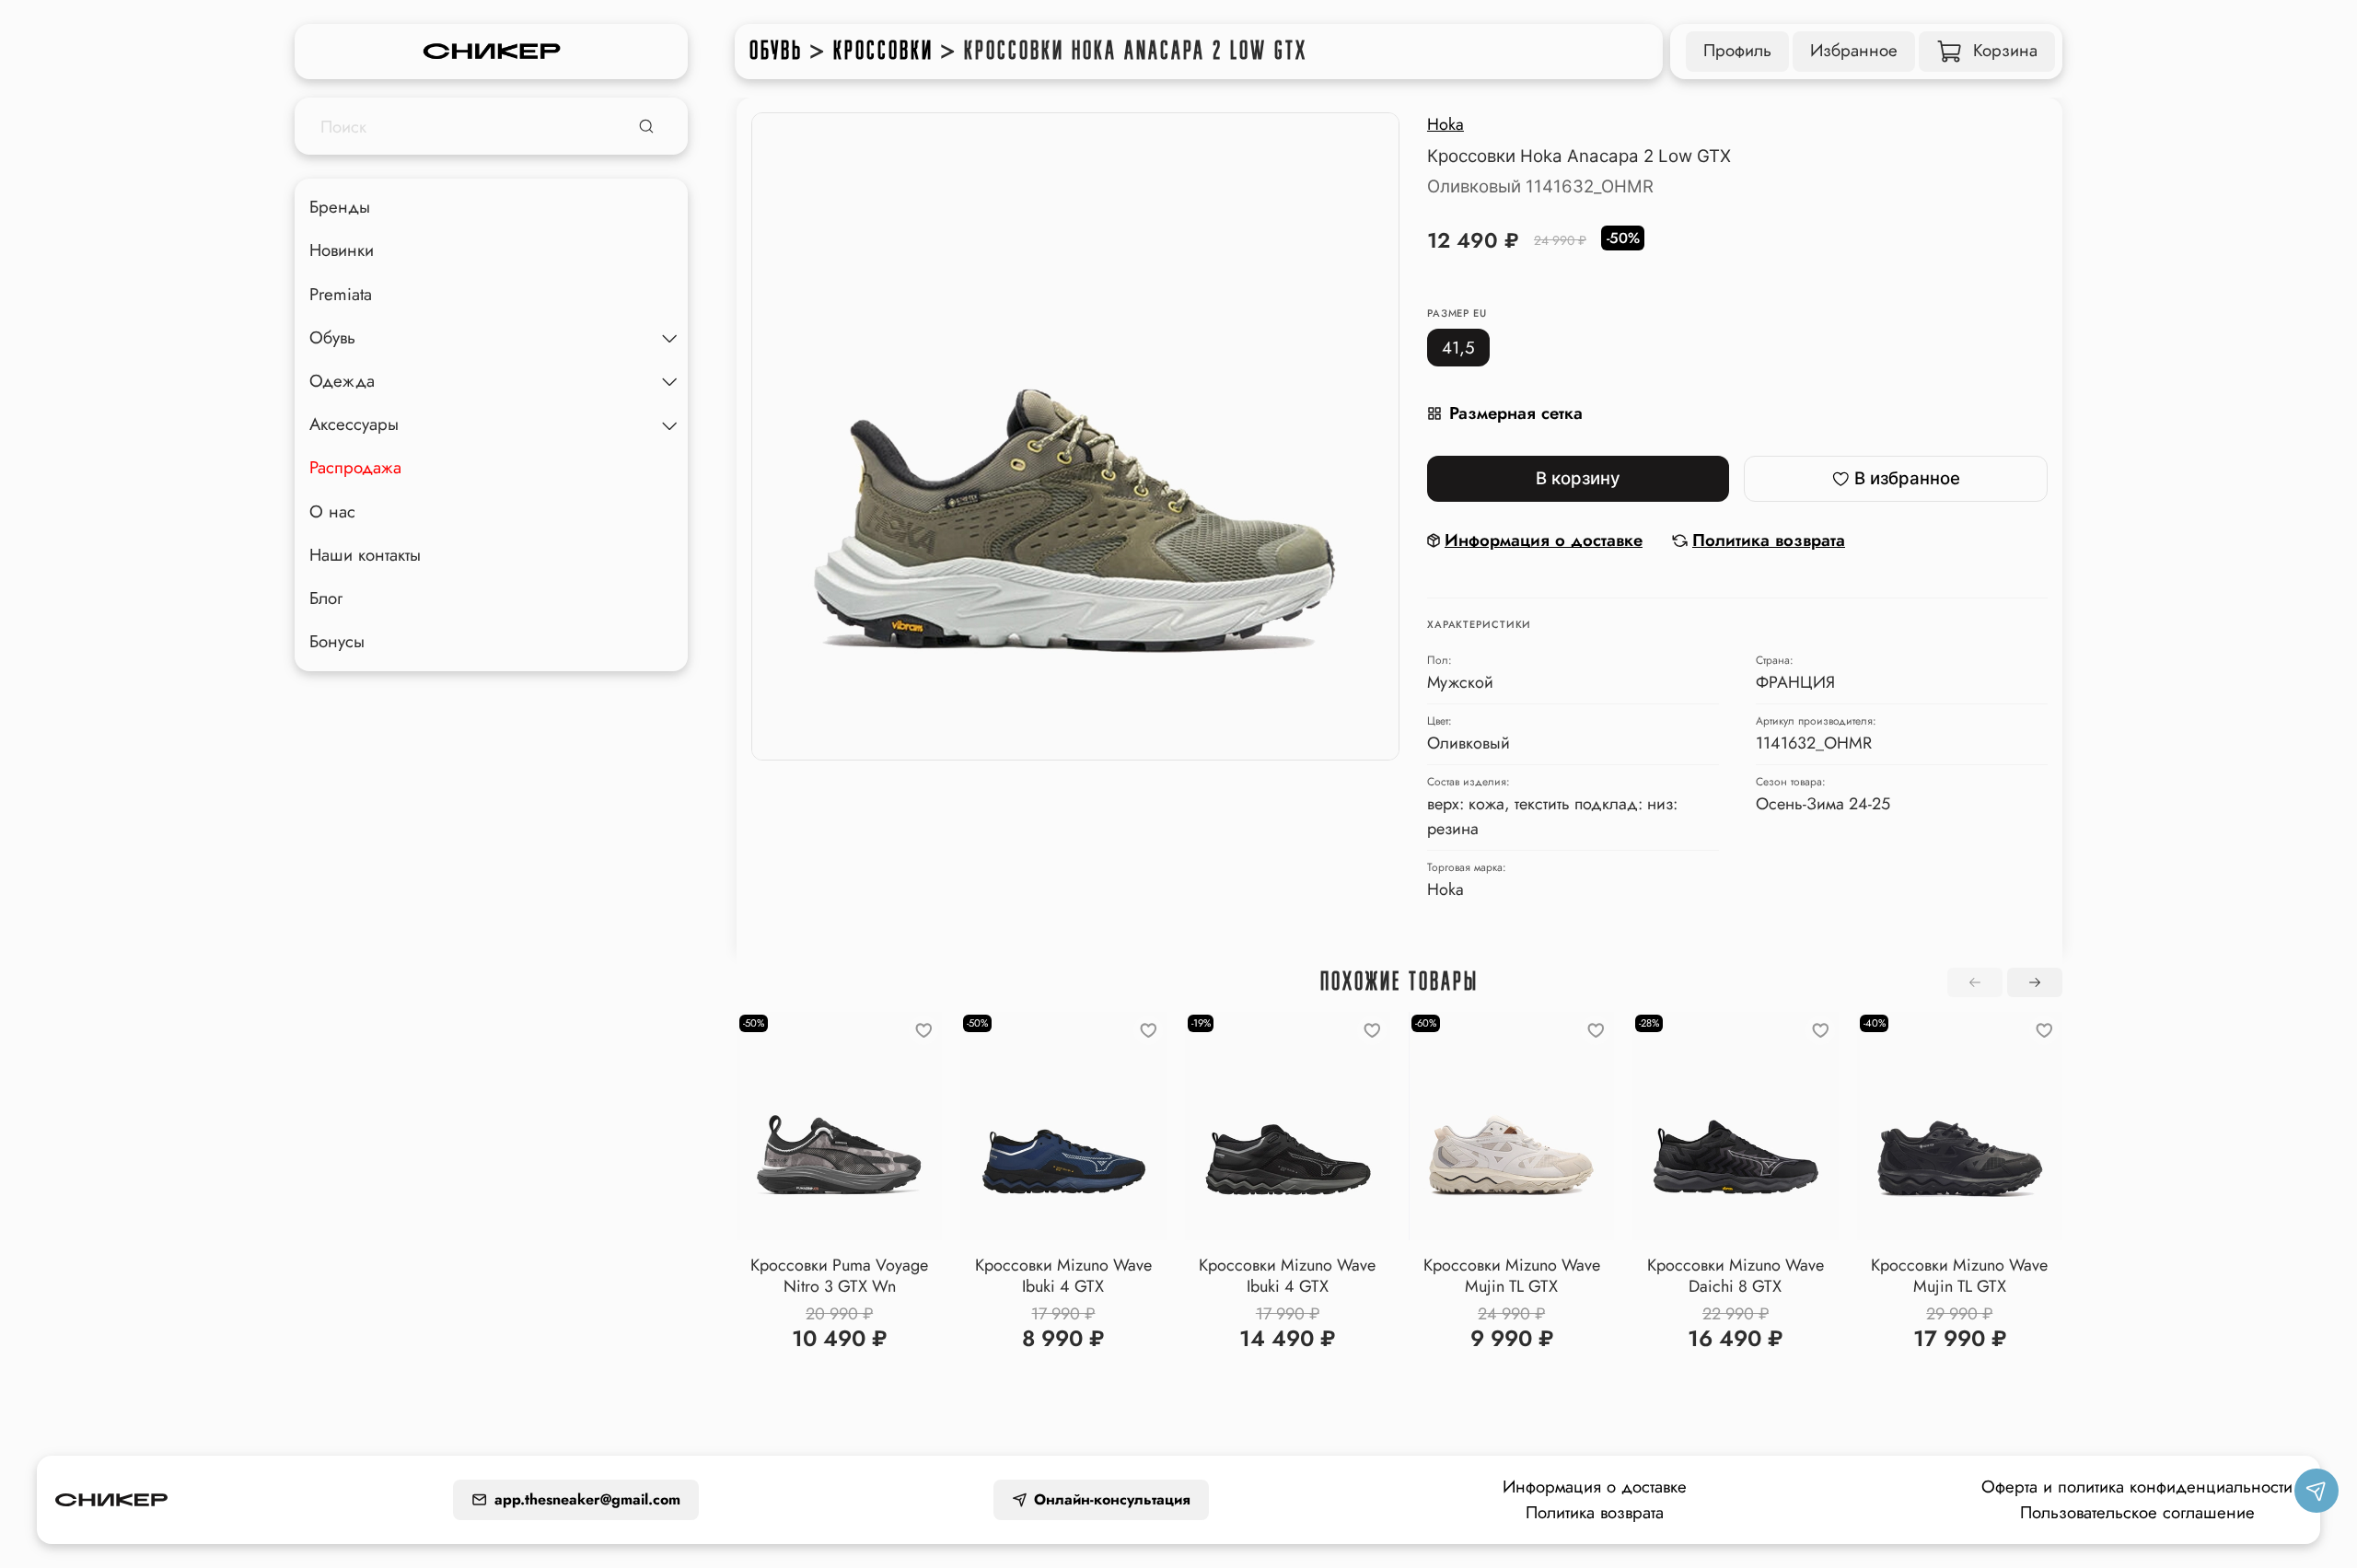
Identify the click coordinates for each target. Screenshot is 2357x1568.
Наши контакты (365, 555)
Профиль (1737, 50)
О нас (332, 511)
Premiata (341, 294)
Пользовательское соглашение (2137, 1512)
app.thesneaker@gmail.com (587, 1499)
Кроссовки (883, 51)
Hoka (1446, 124)
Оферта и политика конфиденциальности (2137, 1487)
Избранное (1854, 50)
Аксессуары (354, 425)
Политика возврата (1595, 1512)
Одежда (342, 381)
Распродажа (355, 468)
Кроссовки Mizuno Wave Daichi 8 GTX (1736, 1276)
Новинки (342, 251)
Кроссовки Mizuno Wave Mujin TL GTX (1512, 1276)
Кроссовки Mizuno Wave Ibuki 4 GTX (1063, 1276)
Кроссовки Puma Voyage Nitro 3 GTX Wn (839, 1276)
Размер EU (1457, 314)
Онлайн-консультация (1112, 1499)
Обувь (776, 51)
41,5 (1458, 348)
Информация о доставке (1595, 1487)
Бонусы (337, 641)
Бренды (340, 208)
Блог (326, 598)
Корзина (2005, 50)
